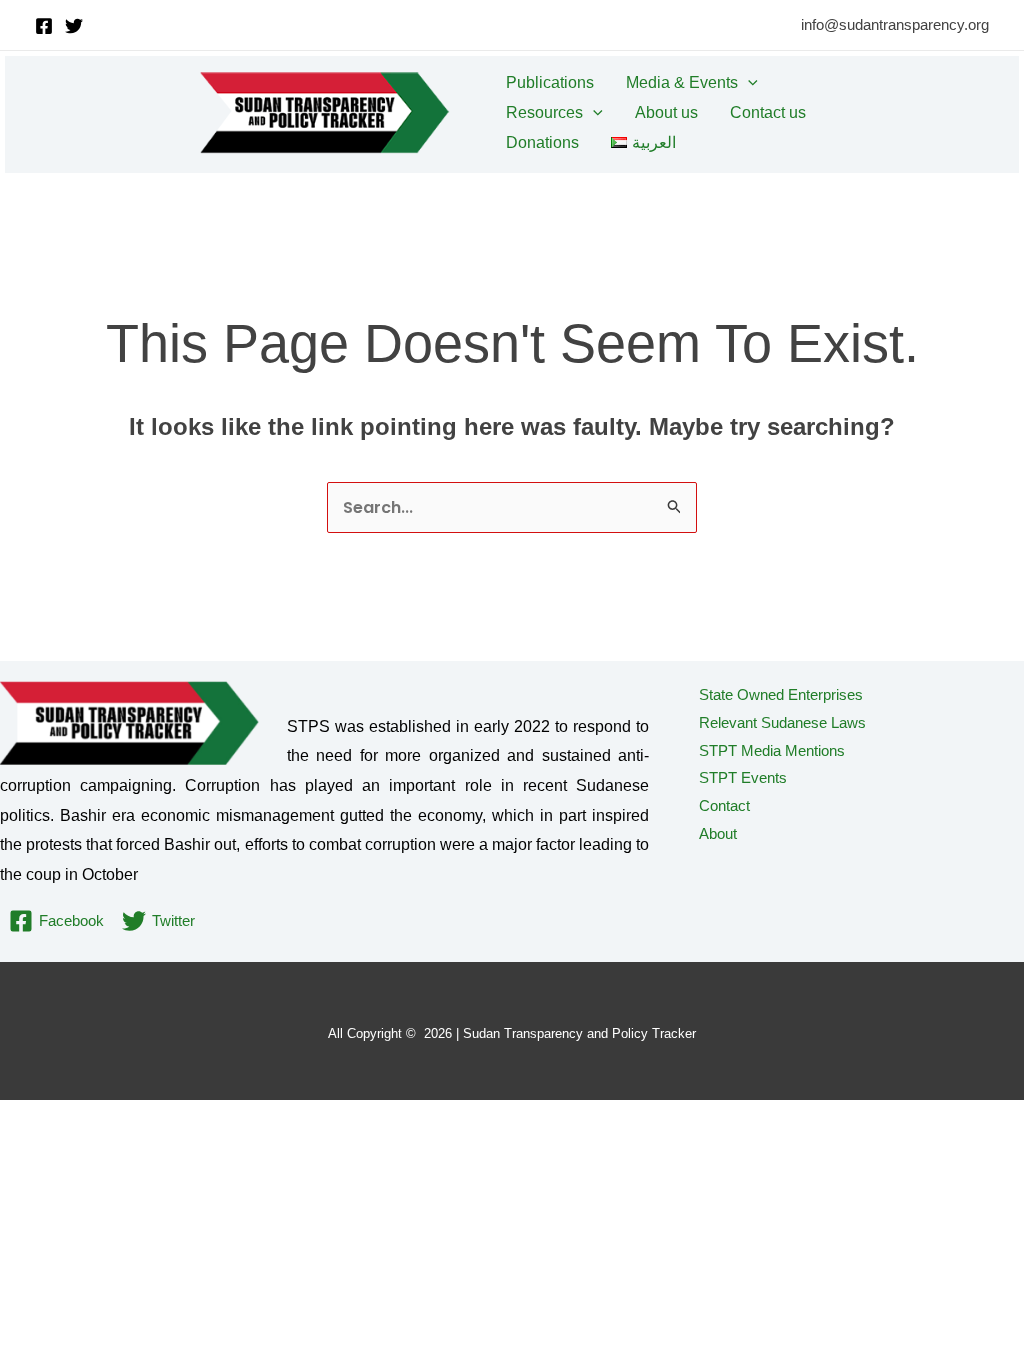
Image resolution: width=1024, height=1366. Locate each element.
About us (666, 112)
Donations (542, 142)
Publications (550, 82)
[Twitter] (74, 26)
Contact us (768, 112)
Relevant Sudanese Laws (782, 722)
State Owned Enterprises (781, 694)
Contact (724, 805)
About (718, 833)
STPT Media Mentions (772, 750)
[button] (748, 83)
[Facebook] (44, 26)
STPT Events (743, 777)
